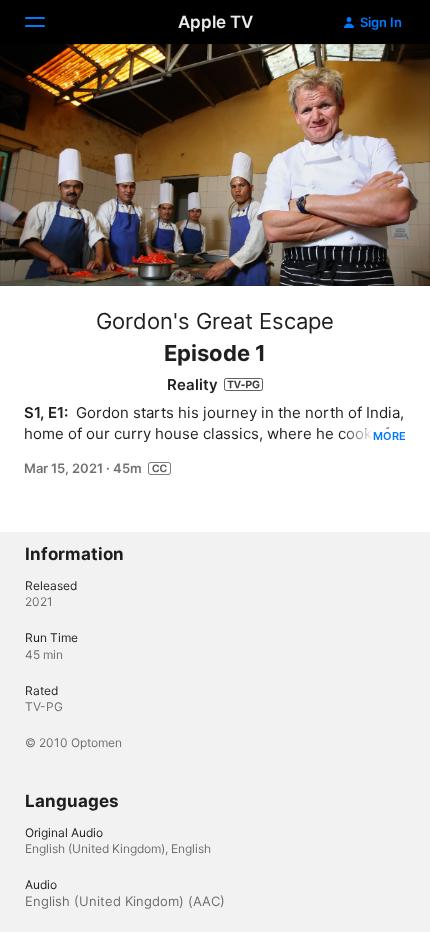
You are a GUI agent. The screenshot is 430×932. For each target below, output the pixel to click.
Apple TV (215, 22)
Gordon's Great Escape (215, 321)
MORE (389, 436)
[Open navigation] (47, 22)
